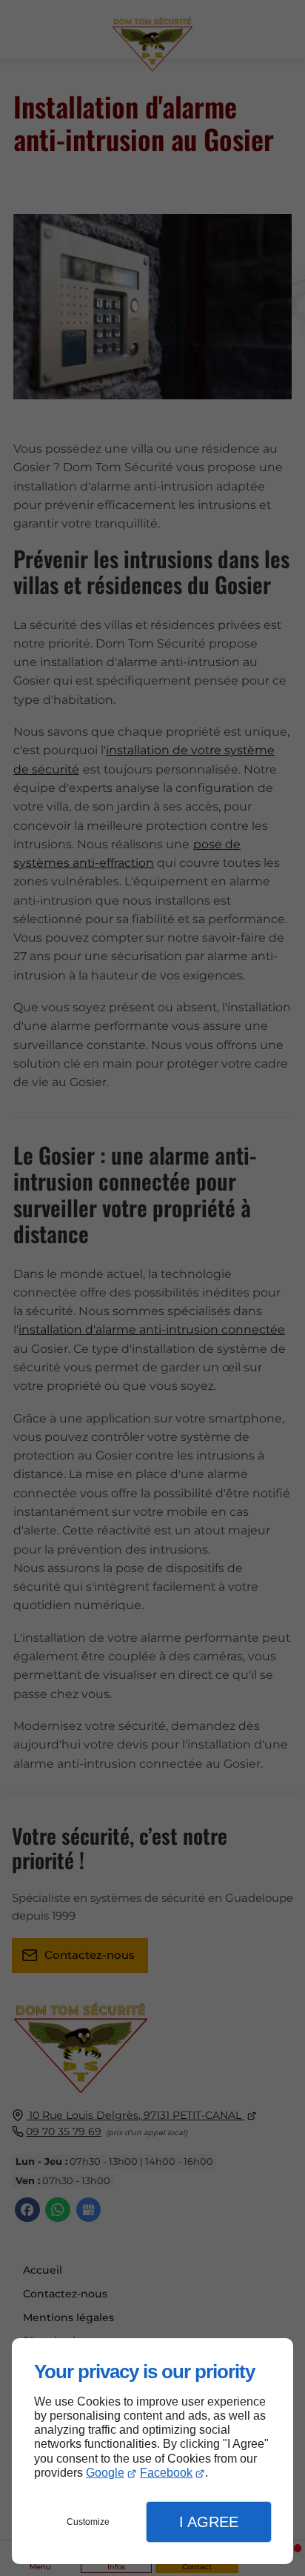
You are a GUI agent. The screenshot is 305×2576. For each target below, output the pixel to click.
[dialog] (152, 2451)
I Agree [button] (209, 2522)
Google (105, 2473)
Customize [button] (88, 2522)
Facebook (166, 2473)
